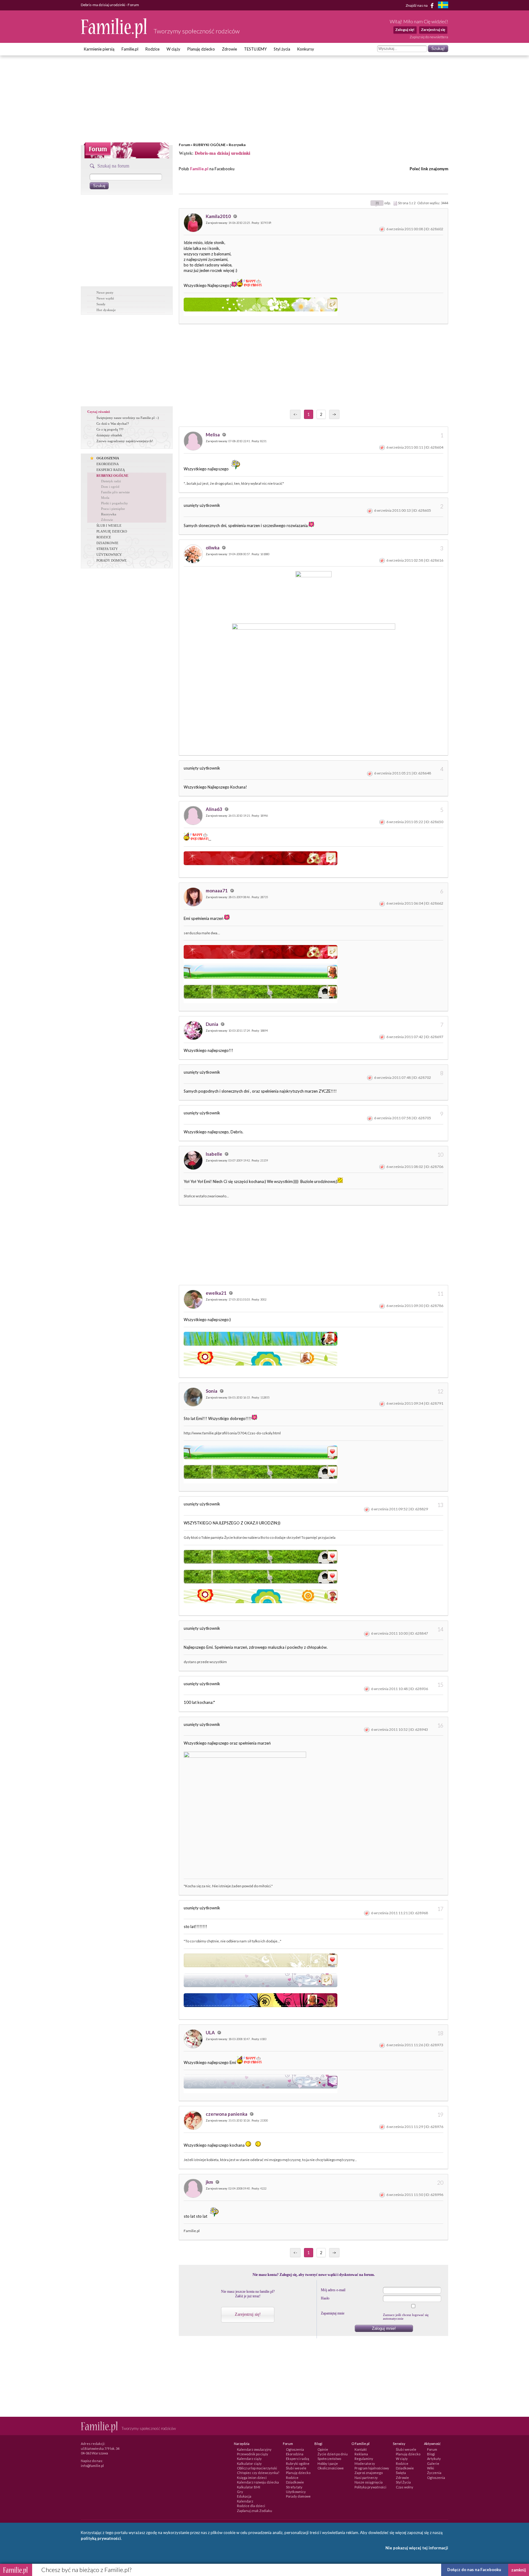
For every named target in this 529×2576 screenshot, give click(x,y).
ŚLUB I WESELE (109, 525)
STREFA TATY (107, 549)
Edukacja (244, 2496)
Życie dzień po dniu (333, 2454)
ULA (211, 2032)
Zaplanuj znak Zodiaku (255, 2511)
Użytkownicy (296, 2492)
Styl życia (282, 49)
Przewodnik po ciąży (253, 2454)
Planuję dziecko (201, 49)
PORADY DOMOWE (112, 560)
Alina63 (214, 809)
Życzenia (434, 2473)
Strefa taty (294, 2487)
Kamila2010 (219, 216)
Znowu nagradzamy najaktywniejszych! (125, 441)
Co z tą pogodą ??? (110, 429)
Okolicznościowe (331, 2468)
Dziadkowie (295, 2482)
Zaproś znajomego (369, 2473)
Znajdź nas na (417, 5)
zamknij (519, 2570)
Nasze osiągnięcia (369, 2482)
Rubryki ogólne (298, 2463)
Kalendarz (245, 2501)
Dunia (212, 1024)
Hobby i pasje (328, 2463)
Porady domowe (298, 2496)
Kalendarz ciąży (249, 2459)
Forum (184, 145)
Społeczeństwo (329, 2459)
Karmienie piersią (99, 49)
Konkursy (306, 49)
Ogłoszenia (295, 2449)
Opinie (323, 2449)
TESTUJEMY (255, 49)
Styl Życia (403, 2482)
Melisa (213, 435)
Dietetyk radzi (111, 481)
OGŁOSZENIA (108, 458)
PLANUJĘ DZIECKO (112, 531)
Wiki (431, 2468)
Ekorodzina (295, 2454)
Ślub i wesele (296, 2468)
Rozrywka (237, 145)
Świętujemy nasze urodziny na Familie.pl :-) (128, 418)
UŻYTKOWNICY (109, 555)
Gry (240, 2492)
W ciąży (173, 49)
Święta (401, 2473)
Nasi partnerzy (366, 2478)
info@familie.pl (92, 2466)
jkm (210, 2182)
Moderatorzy (365, 2463)
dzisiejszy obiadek (109, 435)
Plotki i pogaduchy (114, 503)
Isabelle (214, 1154)
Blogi (431, 2454)
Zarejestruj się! (248, 2314)
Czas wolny (405, 2487)
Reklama (361, 2454)
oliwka (213, 548)
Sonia (212, 1391)
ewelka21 (217, 1293)
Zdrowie (229, 49)
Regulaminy (364, 2459)
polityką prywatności (101, 2538)
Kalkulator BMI (249, 2487)
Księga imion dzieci (252, 2478)
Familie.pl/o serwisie (115, 492)
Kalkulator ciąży (249, 2463)
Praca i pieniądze (113, 509)
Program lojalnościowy (372, 2468)
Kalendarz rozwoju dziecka (258, 2482)
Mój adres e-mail (333, 2290)
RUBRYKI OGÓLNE (209, 145)
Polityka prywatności (370, 2487)
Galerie (433, 2463)
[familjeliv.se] (443, 6)
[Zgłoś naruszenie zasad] (382, 229)
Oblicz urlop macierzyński (257, 2468)
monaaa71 (217, 891)
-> (334, 414)
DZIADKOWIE (107, 543)
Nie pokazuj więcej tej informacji (417, 2548)
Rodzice (152, 49)
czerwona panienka (227, 2114)
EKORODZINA (108, 464)
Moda (105, 498)
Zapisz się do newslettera (429, 37)
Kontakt (361, 2449)
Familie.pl (130, 49)
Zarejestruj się (433, 30)
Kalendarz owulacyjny (254, 2449)
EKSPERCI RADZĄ (111, 470)
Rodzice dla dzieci (251, 2506)
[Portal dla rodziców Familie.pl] (114, 36)
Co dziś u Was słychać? (113, 424)
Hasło (325, 2298)
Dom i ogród (110, 487)
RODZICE (104, 537)
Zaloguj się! (405, 30)
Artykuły (434, 2459)
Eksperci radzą (298, 2459)
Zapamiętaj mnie (333, 2313)
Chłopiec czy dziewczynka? (258, 2473)
